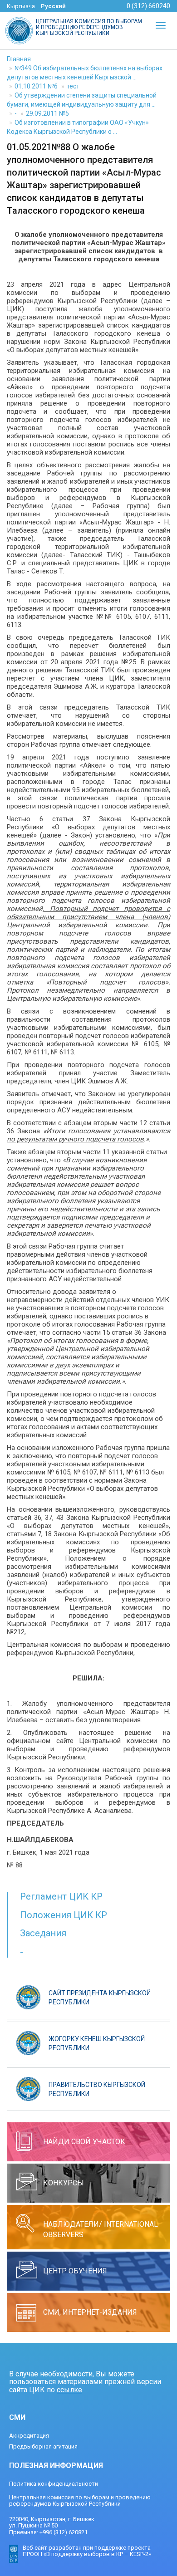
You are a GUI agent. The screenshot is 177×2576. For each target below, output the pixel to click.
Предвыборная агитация (43, 2446)
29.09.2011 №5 (47, 113)
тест (73, 86)
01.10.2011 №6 (36, 86)
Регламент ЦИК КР (61, 1896)
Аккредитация (29, 2436)
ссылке (69, 2390)
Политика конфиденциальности (54, 2484)
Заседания (43, 1933)
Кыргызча (21, 6)
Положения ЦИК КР (64, 1915)
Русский (53, 6)
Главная (19, 59)
